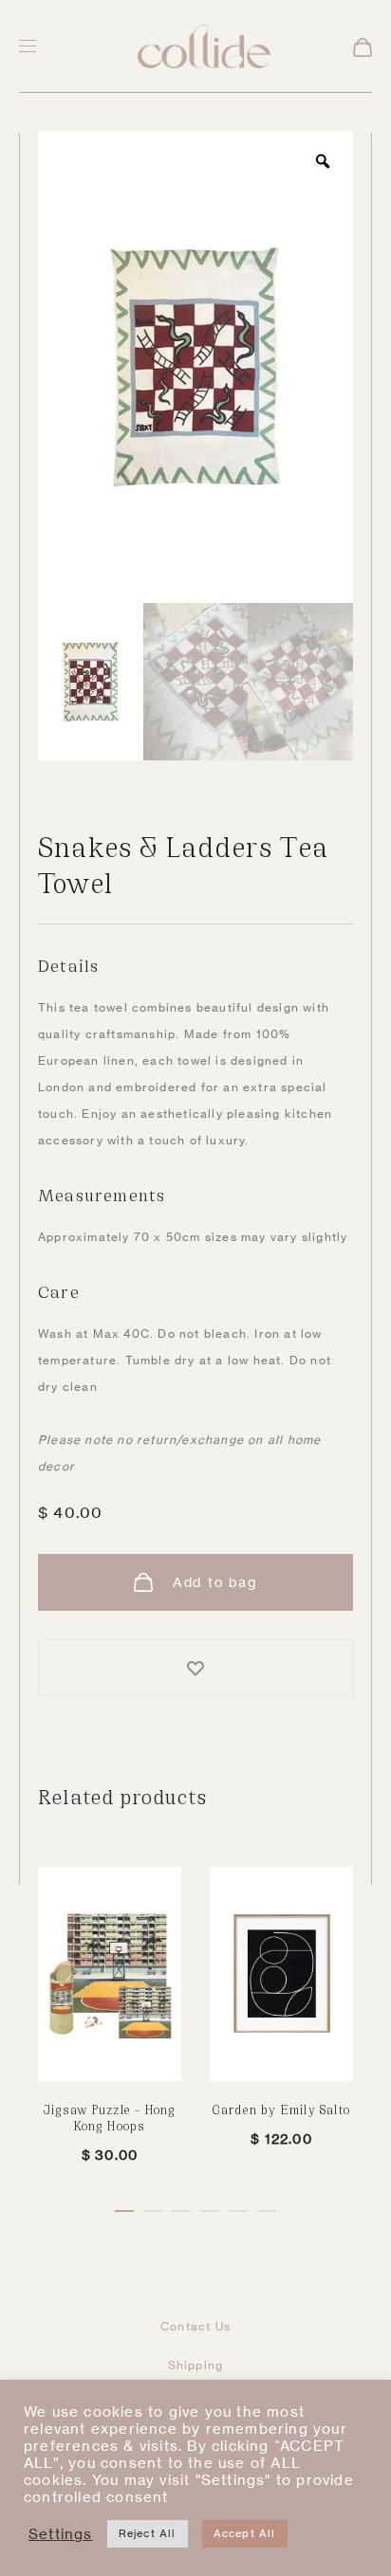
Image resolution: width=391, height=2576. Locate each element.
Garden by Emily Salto (281, 2109)
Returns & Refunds (195, 2403)
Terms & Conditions (196, 2481)
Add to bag (212, 1582)
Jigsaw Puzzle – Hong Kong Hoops (110, 2117)
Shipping (196, 2365)
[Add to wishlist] (195, 1668)
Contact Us (195, 2326)
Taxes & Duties (196, 2442)
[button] (124, 2207)
